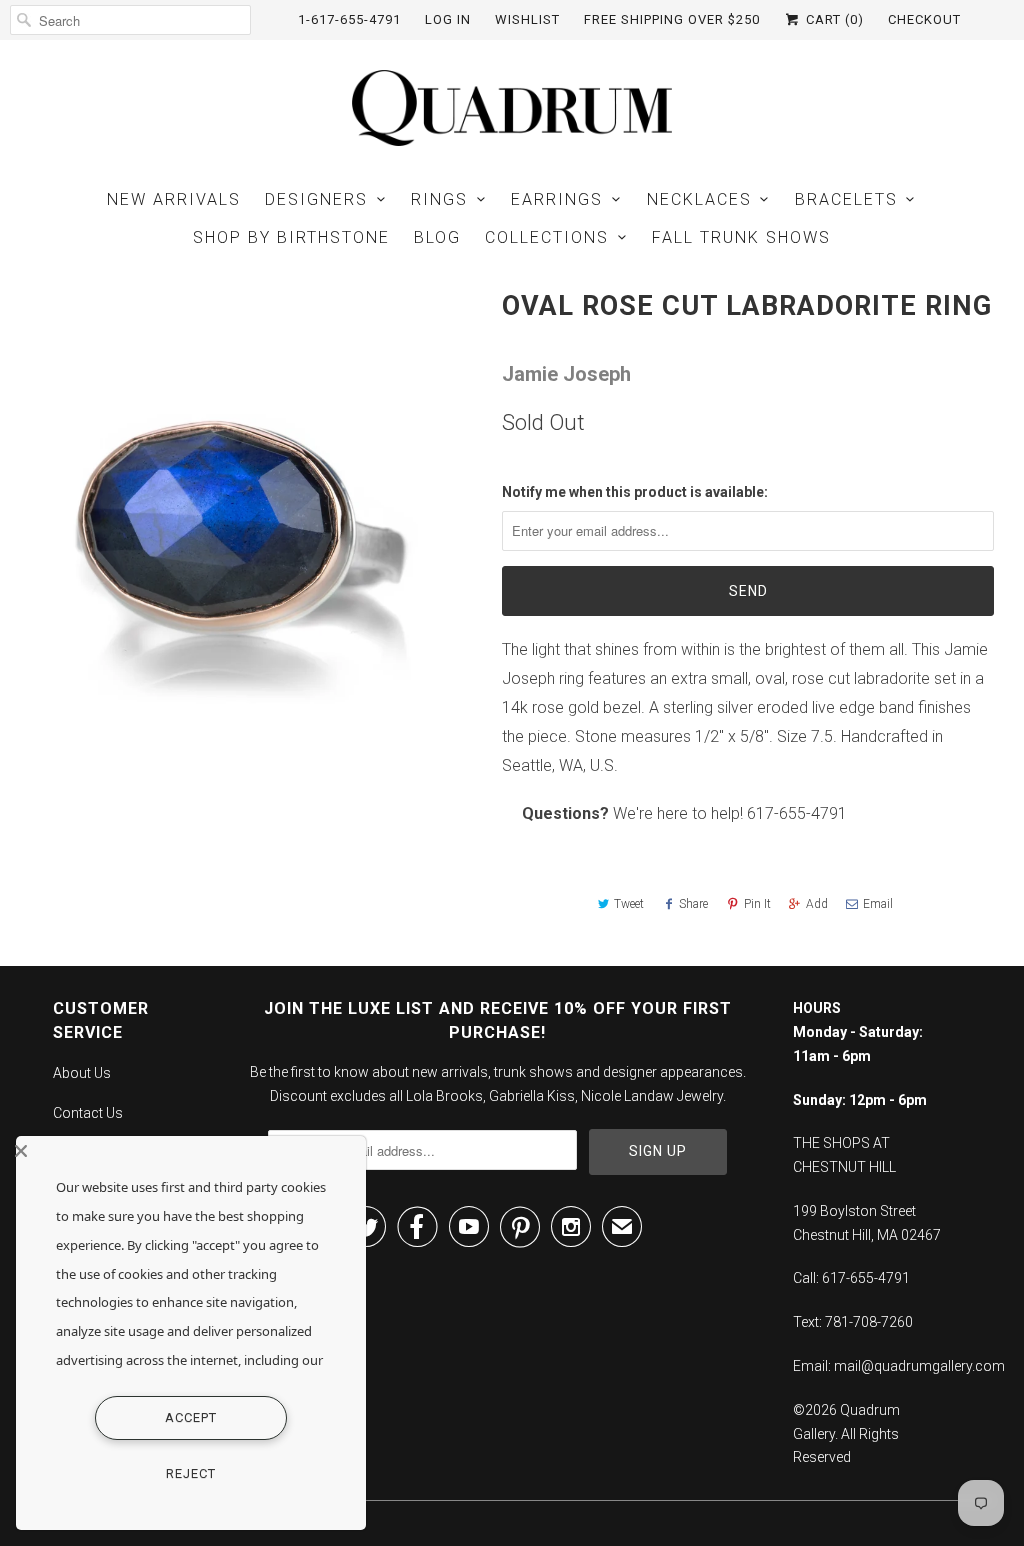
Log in (448, 19)
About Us (82, 1073)
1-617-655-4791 (349, 19)
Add (817, 904)
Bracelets (846, 199)
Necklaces (699, 199)
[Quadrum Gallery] (512, 108)
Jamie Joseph (566, 374)
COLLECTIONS (547, 237)
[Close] (186, 1151)
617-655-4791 (797, 813)
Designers (316, 199)
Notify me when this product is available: (635, 492)
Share (693, 904)
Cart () (833, 19)
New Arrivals (174, 199)
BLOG (437, 237)
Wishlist (527, 19)
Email (878, 904)
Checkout (924, 19)
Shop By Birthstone (291, 237)
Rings (439, 199)
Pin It (757, 904)
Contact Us (88, 1113)
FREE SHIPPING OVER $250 (672, 19)
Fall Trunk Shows (741, 237)
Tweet (629, 904)
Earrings (557, 199)
